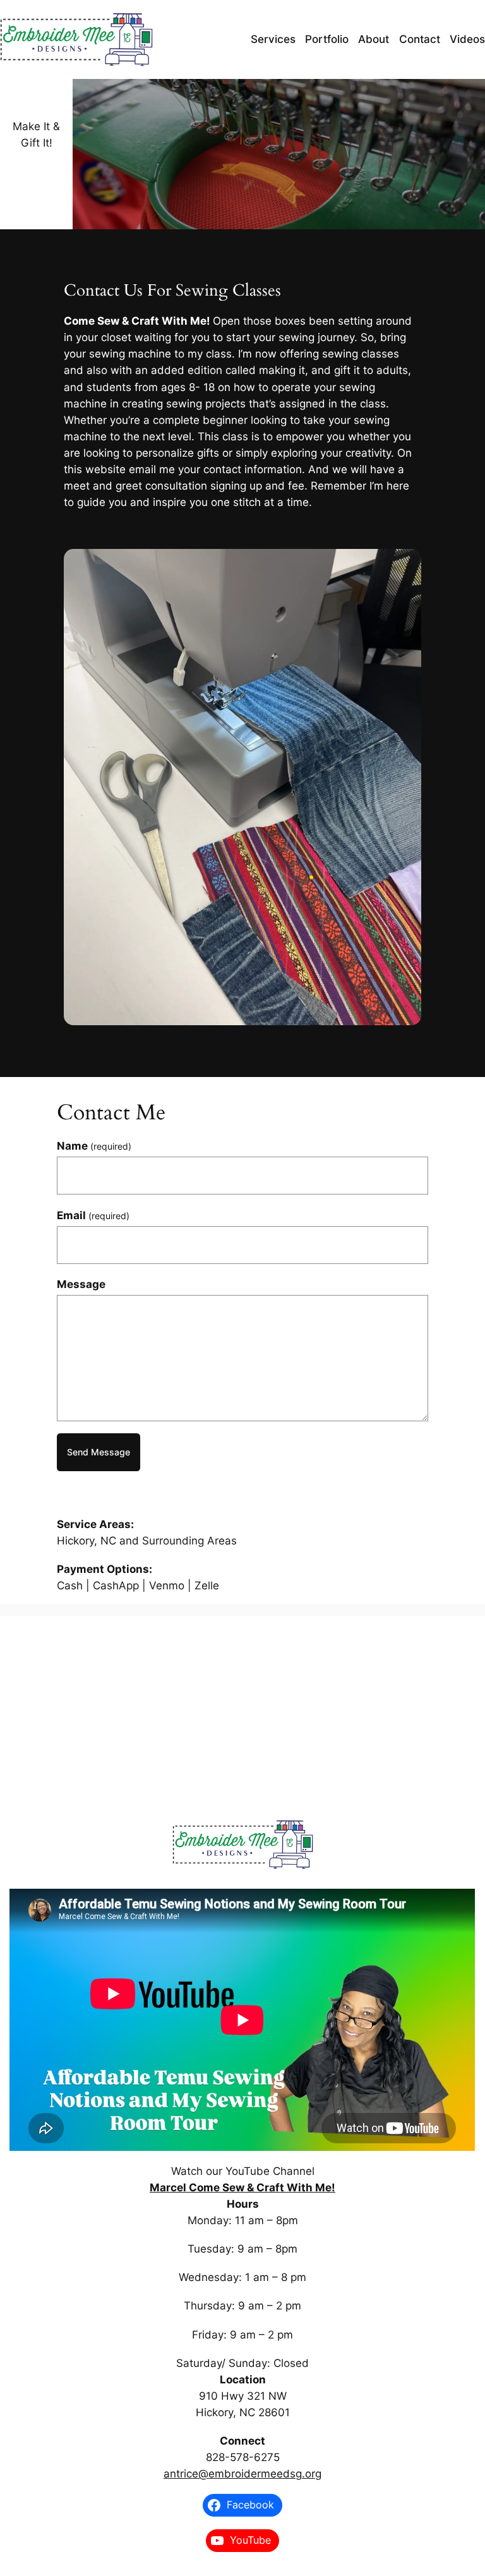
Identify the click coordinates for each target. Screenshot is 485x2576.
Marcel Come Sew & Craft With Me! (242, 2188)
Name (94, 1146)
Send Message (99, 1452)
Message (81, 1284)
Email (93, 1215)
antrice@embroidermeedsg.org (242, 2474)
